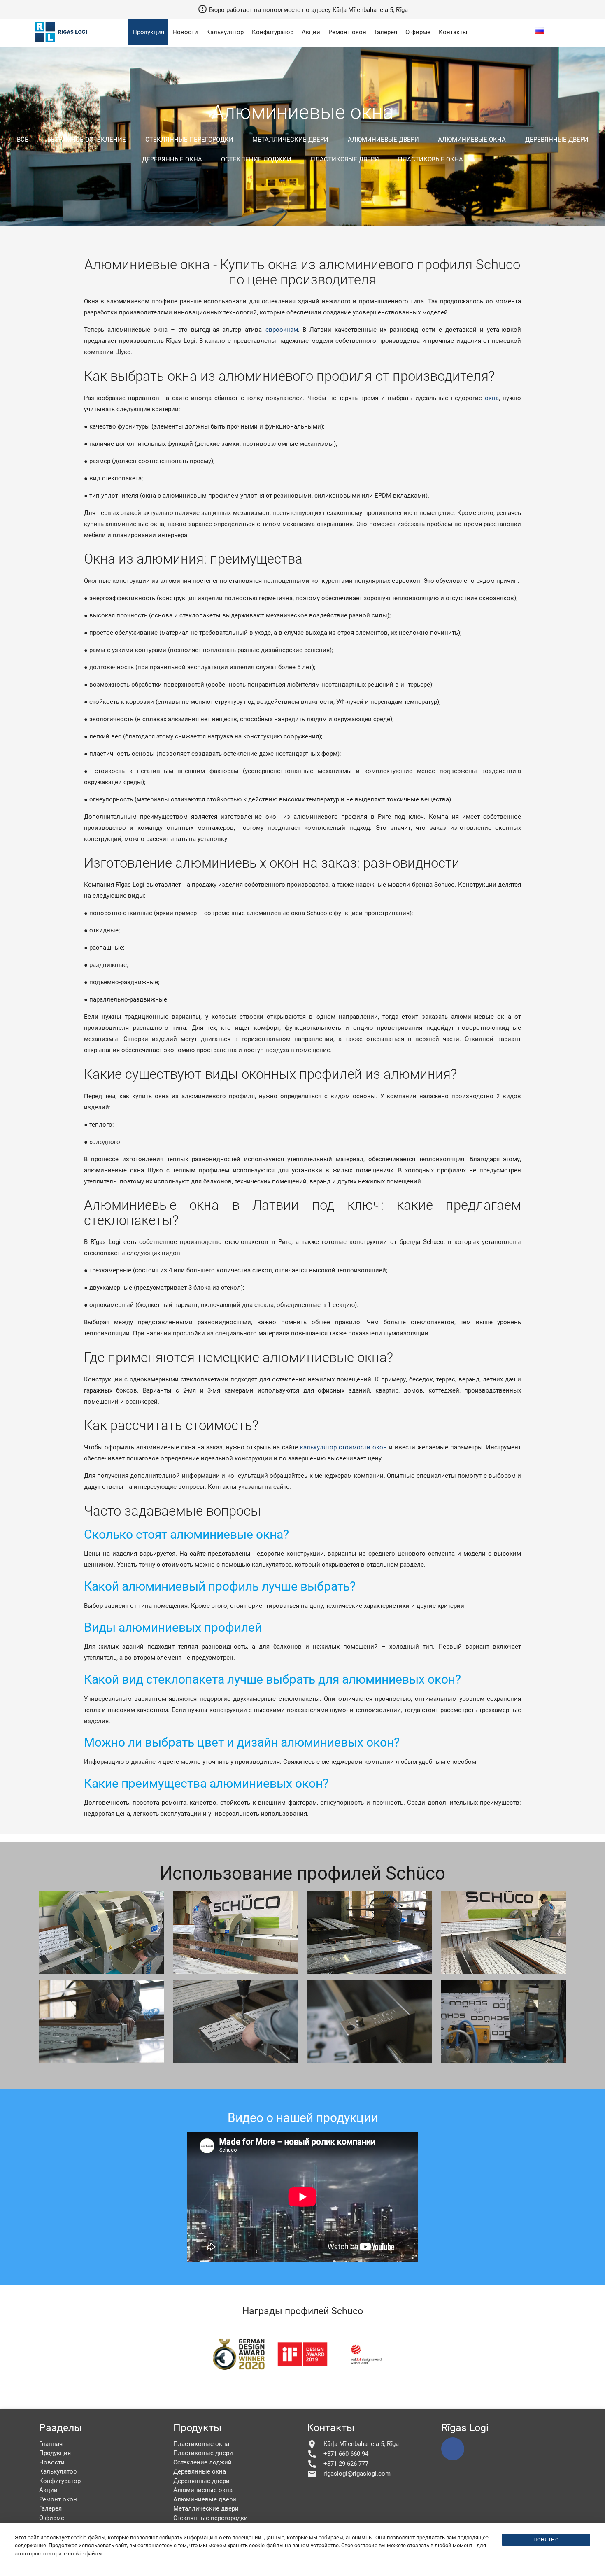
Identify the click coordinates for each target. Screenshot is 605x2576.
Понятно (546, 2540)
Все (23, 140)
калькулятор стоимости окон (343, 1447)
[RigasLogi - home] (62, 43)
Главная (51, 2444)
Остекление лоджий (256, 159)
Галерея (386, 32)
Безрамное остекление (87, 140)
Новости (185, 32)
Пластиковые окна (430, 159)
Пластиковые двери (345, 159)
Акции (311, 32)
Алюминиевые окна (472, 140)
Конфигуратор (273, 32)
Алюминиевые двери (383, 140)
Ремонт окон (347, 32)
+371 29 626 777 (338, 2464)
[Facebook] (453, 2449)
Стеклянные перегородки (189, 140)
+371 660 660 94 (338, 2454)
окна (492, 398)
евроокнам (282, 330)
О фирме (418, 32)
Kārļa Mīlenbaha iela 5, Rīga (353, 2444)
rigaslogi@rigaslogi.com (349, 2474)
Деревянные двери (557, 140)
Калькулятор (225, 32)
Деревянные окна (172, 159)
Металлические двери (290, 140)
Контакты (453, 32)
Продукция (148, 32)
